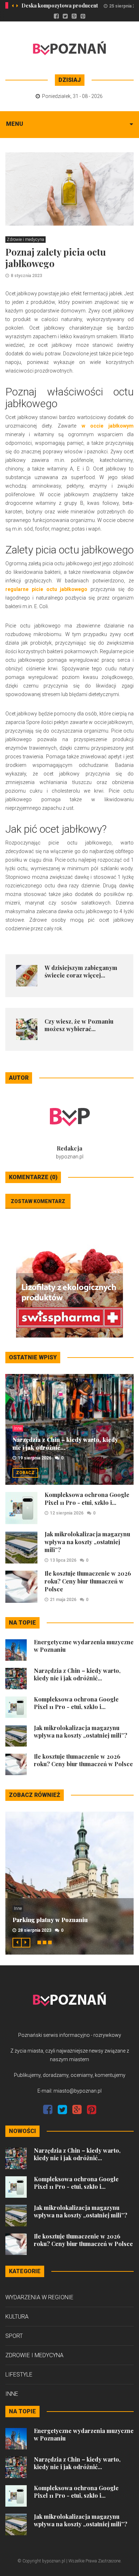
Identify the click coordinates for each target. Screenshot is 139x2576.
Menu (15, 124)
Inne (18, 1428)
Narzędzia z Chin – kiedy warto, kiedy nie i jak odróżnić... (65, 1444)
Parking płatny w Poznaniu (50, 1920)
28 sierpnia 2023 (35, 1930)
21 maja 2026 (63, 1600)
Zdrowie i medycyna (25, 240)
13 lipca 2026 (63, 1560)
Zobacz (25, 1473)
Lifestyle (19, 2375)
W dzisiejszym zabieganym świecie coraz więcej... (81, 971)
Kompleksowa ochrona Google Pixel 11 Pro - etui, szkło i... (87, 1499)
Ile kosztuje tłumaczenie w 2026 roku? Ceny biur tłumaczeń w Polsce (88, 1581)
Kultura (17, 2317)
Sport (14, 2336)
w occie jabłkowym (108, 426)
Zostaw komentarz (38, 1201)
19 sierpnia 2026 (35, 1458)
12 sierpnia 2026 (67, 1513)
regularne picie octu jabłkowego (47, 589)
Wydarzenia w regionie (39, 2297)
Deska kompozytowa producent (60, 6)
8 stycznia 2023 (26, 276)
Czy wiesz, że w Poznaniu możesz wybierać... (79, 1025)
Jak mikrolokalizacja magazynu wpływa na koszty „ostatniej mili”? (87, 1542)
